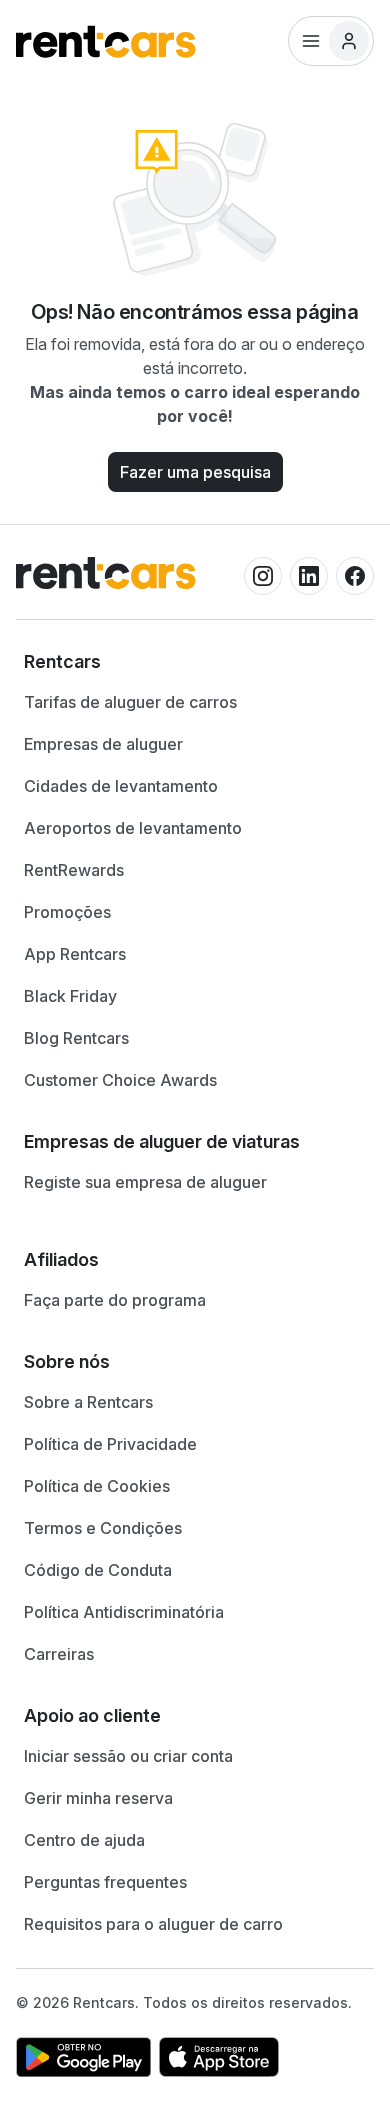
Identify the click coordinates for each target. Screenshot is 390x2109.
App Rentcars (75, 954)
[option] (195, 662)
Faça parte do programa (115, 1300)
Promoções (67, 912)
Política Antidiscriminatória (124, 1612)
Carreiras (59, 1654)
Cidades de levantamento (121, 786)
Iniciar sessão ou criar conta (128, 1756)
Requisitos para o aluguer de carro (153, 1924)
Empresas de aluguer (103, 744)
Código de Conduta (98, 1570)
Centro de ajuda (84, 1840)
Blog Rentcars (76, 1038)
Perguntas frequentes (105, 1882)
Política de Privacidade (110, 1444)
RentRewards (74, 870)
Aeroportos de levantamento (133, 828)
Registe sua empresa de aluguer (145, 1182)
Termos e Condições (103, 1528)
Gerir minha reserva (98, 1798)
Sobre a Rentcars (88, 1402)
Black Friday (70, 996)
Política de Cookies (97, 1486)
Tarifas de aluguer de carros (130, 702)
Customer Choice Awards (120, 1080)
